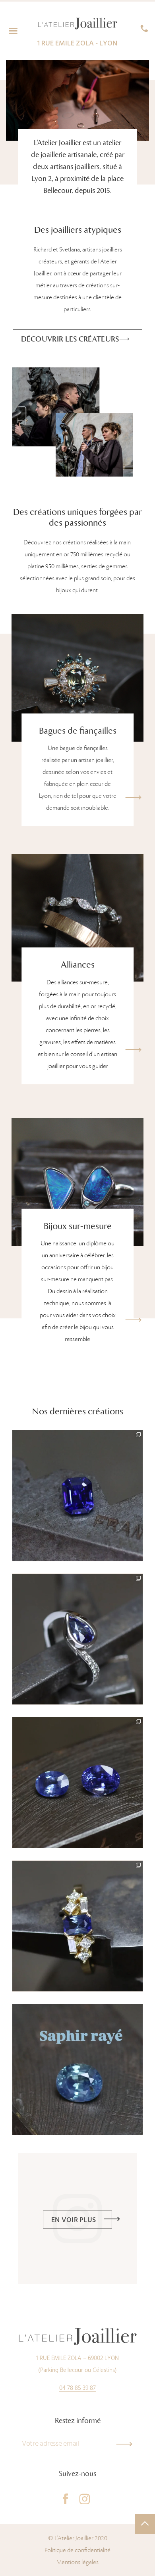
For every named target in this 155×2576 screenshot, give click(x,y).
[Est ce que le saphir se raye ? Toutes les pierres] (77, 2069)
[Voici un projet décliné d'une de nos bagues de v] (77, 1639)
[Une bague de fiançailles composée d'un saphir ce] (77, 1926)
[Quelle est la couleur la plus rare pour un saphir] (77, 1496)
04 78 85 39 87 (77, 2388)
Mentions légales (77, 2562)
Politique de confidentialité (77, 2550)
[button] (13, 31)
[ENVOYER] (124, 2444)
